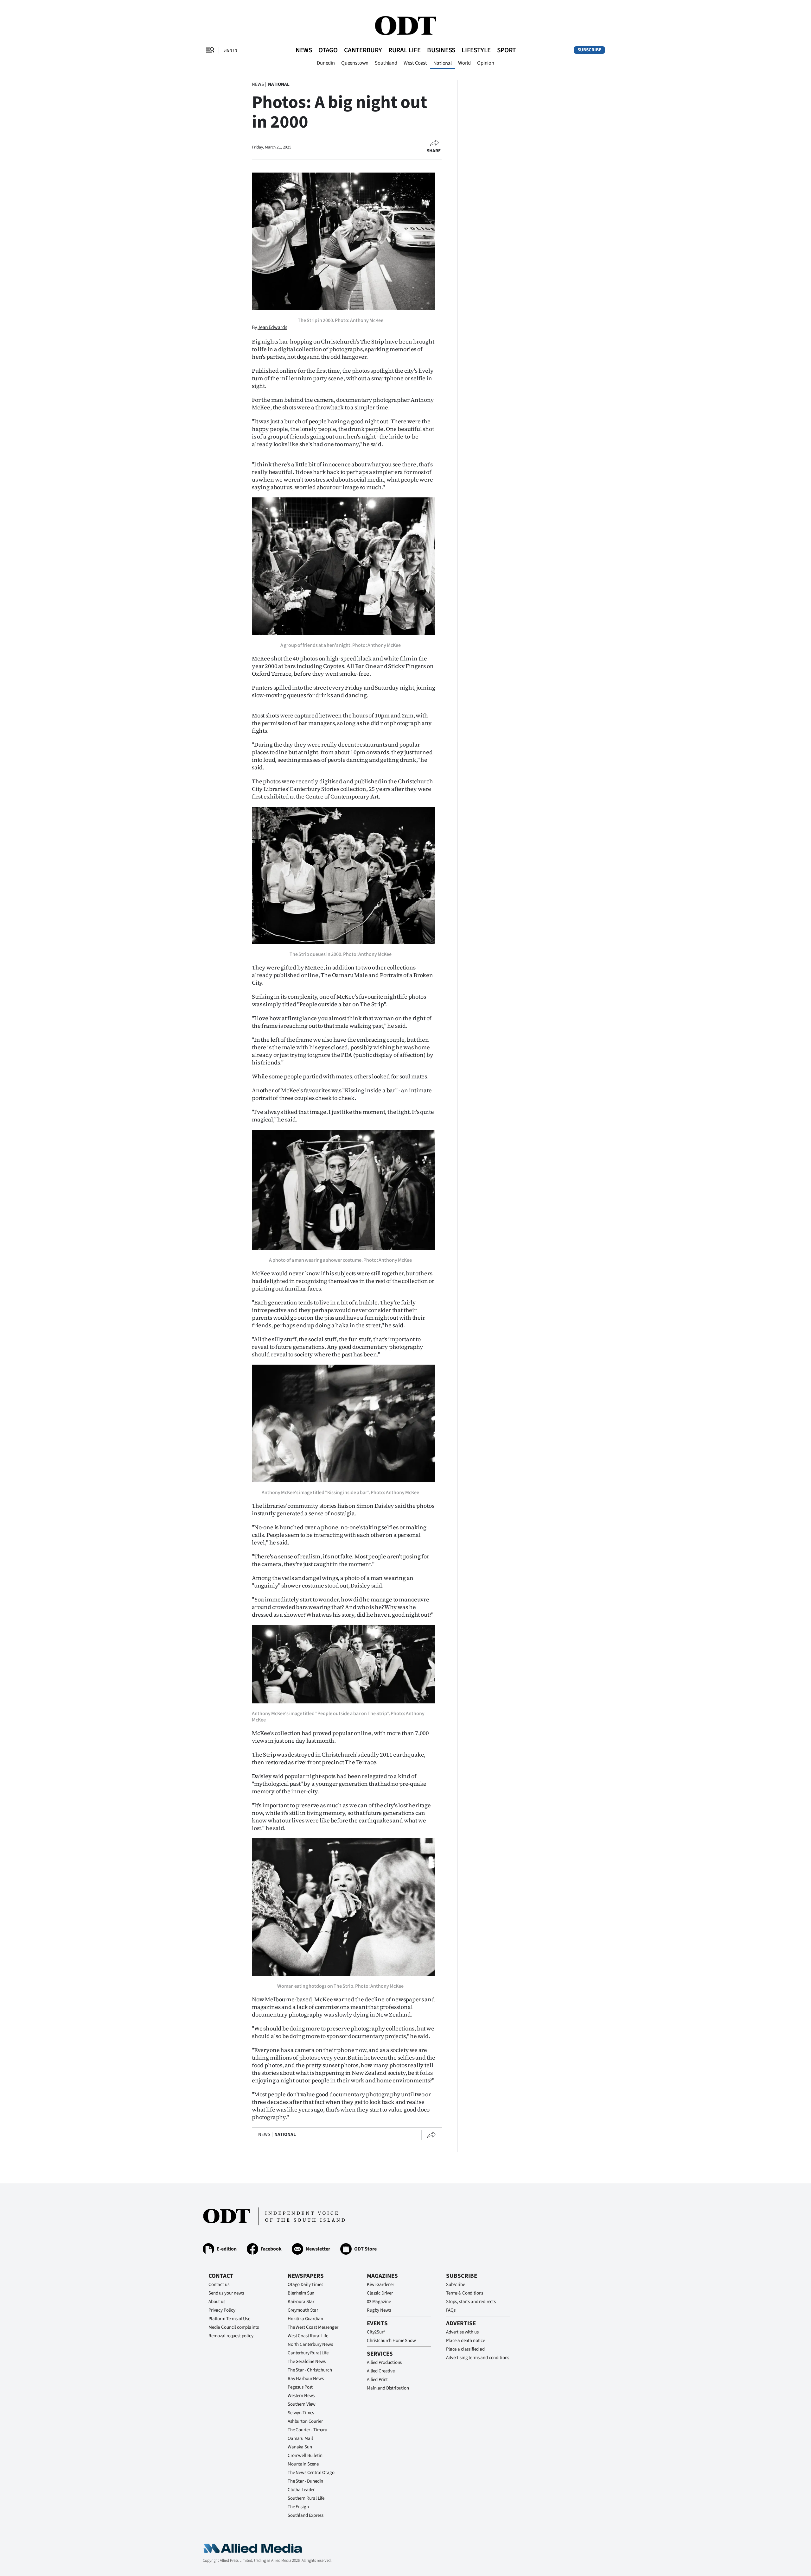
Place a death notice (466, 2341)
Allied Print (377, 2380)
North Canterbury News (310, 2344)
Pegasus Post (300, 2387)
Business (441, 50)
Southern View (302, 2404)
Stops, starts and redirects (471, 2302)
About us (217, 2302)
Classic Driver (380, 2293)
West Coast (415, 63)
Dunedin (326, 63)
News (304, 50)
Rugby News (379, 2310)
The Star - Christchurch (310, 2370)
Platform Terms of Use (229, 2319)
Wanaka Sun (300, 2447)
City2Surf (376, 2332)
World (464, 63)
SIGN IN (230, 50)
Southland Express (305, 2515)
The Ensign (298, 2507)
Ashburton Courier (305, 2421)
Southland (386, 63)
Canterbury (363, 50)
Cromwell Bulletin (305, 2456)
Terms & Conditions (465, 2293)
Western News (301, 2396)
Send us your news (226, 2293)
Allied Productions (384, 2362)
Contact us (219, 2285)
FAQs (451, 2310)
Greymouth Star (303, 2310)
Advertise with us (462, 2332)
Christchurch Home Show (391, 2341)
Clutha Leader (301, 2490)
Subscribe (589, 50)
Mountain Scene (303, 2464)
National (443, 63)
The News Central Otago (311, 2473)
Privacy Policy (222, 2310)
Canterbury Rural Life (308, 2353)
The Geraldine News (307, 2361)
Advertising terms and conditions (478, 2358)
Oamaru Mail (300, 2438)
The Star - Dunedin (305, 2481)
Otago (328, 50)
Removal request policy (231, 2336)
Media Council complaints (233, 2327)
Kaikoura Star (301, 2302)
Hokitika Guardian (305, 2319)
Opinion (486, 63)
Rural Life (405, 50)
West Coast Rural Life (308, 2336)
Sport (506, 50)
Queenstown (355, 63)
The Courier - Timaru (307, 2430)
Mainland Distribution (388, 2388)
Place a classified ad (465, 2349)
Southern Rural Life (306, 2498)
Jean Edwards (272, 327)
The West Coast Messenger (313, 2327)
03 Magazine (379, 2302)
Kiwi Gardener (380, 2285)
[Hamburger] (210, 50)
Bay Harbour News (306, 2379)
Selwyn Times (301, 2413)
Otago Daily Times (305, 2285)
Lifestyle (476, 50)
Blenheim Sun (301, 2293)
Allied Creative (381, 2371)
